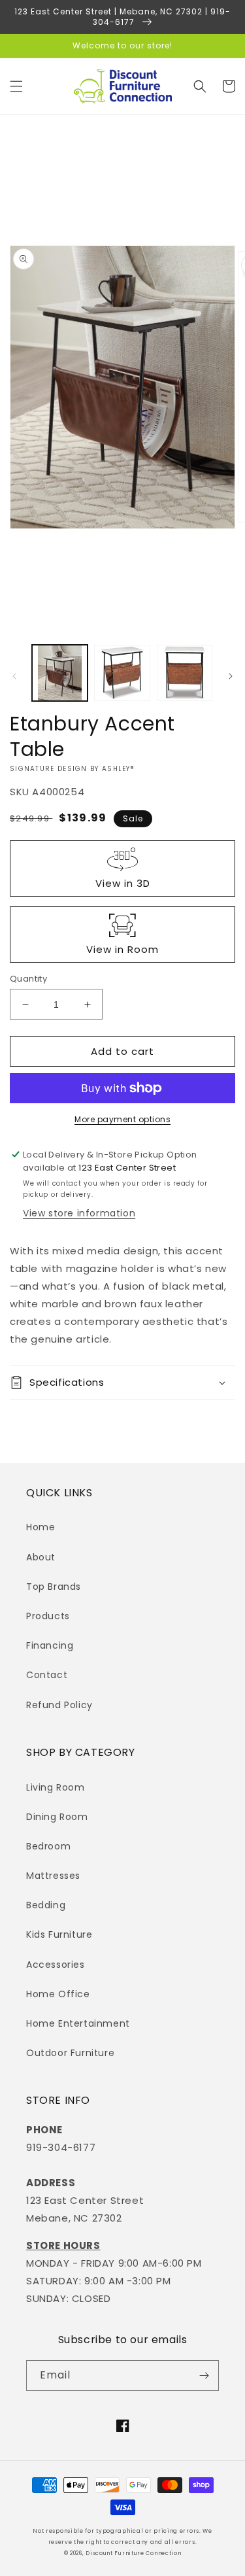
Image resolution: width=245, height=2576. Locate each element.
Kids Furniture (59, 1934)
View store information (79, 1213)
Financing (50, 1645)
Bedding (46, 1905)
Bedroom (48, 1846)
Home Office (58, 1994)
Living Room (56, 1787)
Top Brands (54, 1587)
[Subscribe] (204, 2376)
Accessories (56, 1965)
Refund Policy (59, 1705)
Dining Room (57, 1817)
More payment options (122, 1119)
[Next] (231, 676)
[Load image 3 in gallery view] (185, 673)
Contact (47, 1675)
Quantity (28, 979)
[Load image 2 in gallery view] (122, 673)
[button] (16, 86)
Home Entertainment (78, 2023)
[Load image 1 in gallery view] (60, 673)
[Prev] (14, 676)
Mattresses (53, 1876)
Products (48, 1616)
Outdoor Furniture (70, 2053)
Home (41, 1527)
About (41, 1557)
